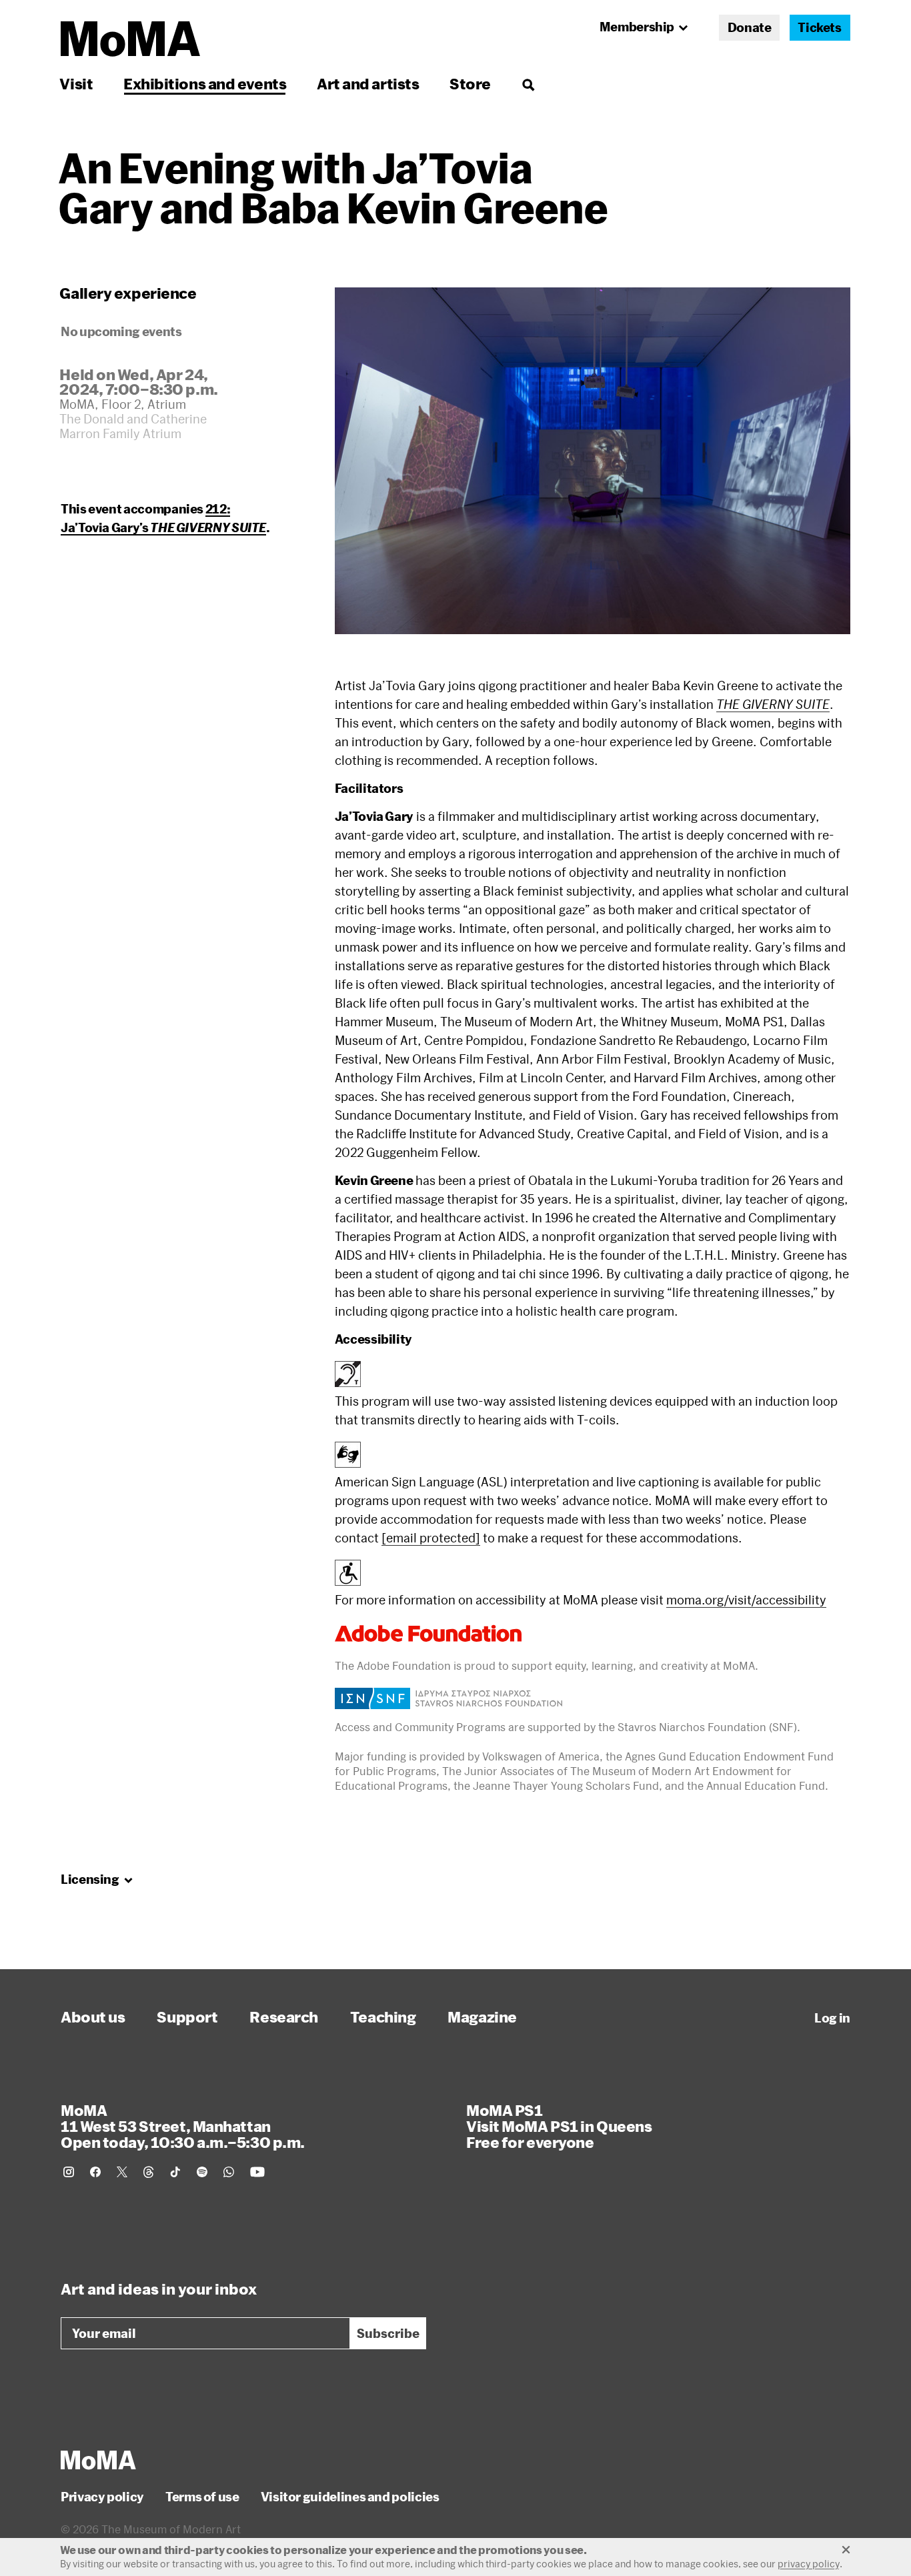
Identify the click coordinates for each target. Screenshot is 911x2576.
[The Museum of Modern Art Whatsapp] (229, 2172)
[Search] (528, 84)
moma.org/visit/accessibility (746, 1600)
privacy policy (809, 2564)
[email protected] (431, 1538)
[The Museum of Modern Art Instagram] (69, 2172)
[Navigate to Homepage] (130, 39)
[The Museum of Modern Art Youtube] (257, 2172)
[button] (593, 461)
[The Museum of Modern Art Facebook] (95, 2172)
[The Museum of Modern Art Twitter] (122, 2172)
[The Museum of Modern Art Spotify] (202, 2172)
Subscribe (388, 2333)
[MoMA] (98, 2460)
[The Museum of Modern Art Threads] (149, 2172)
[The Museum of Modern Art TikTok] (175, 2172)
